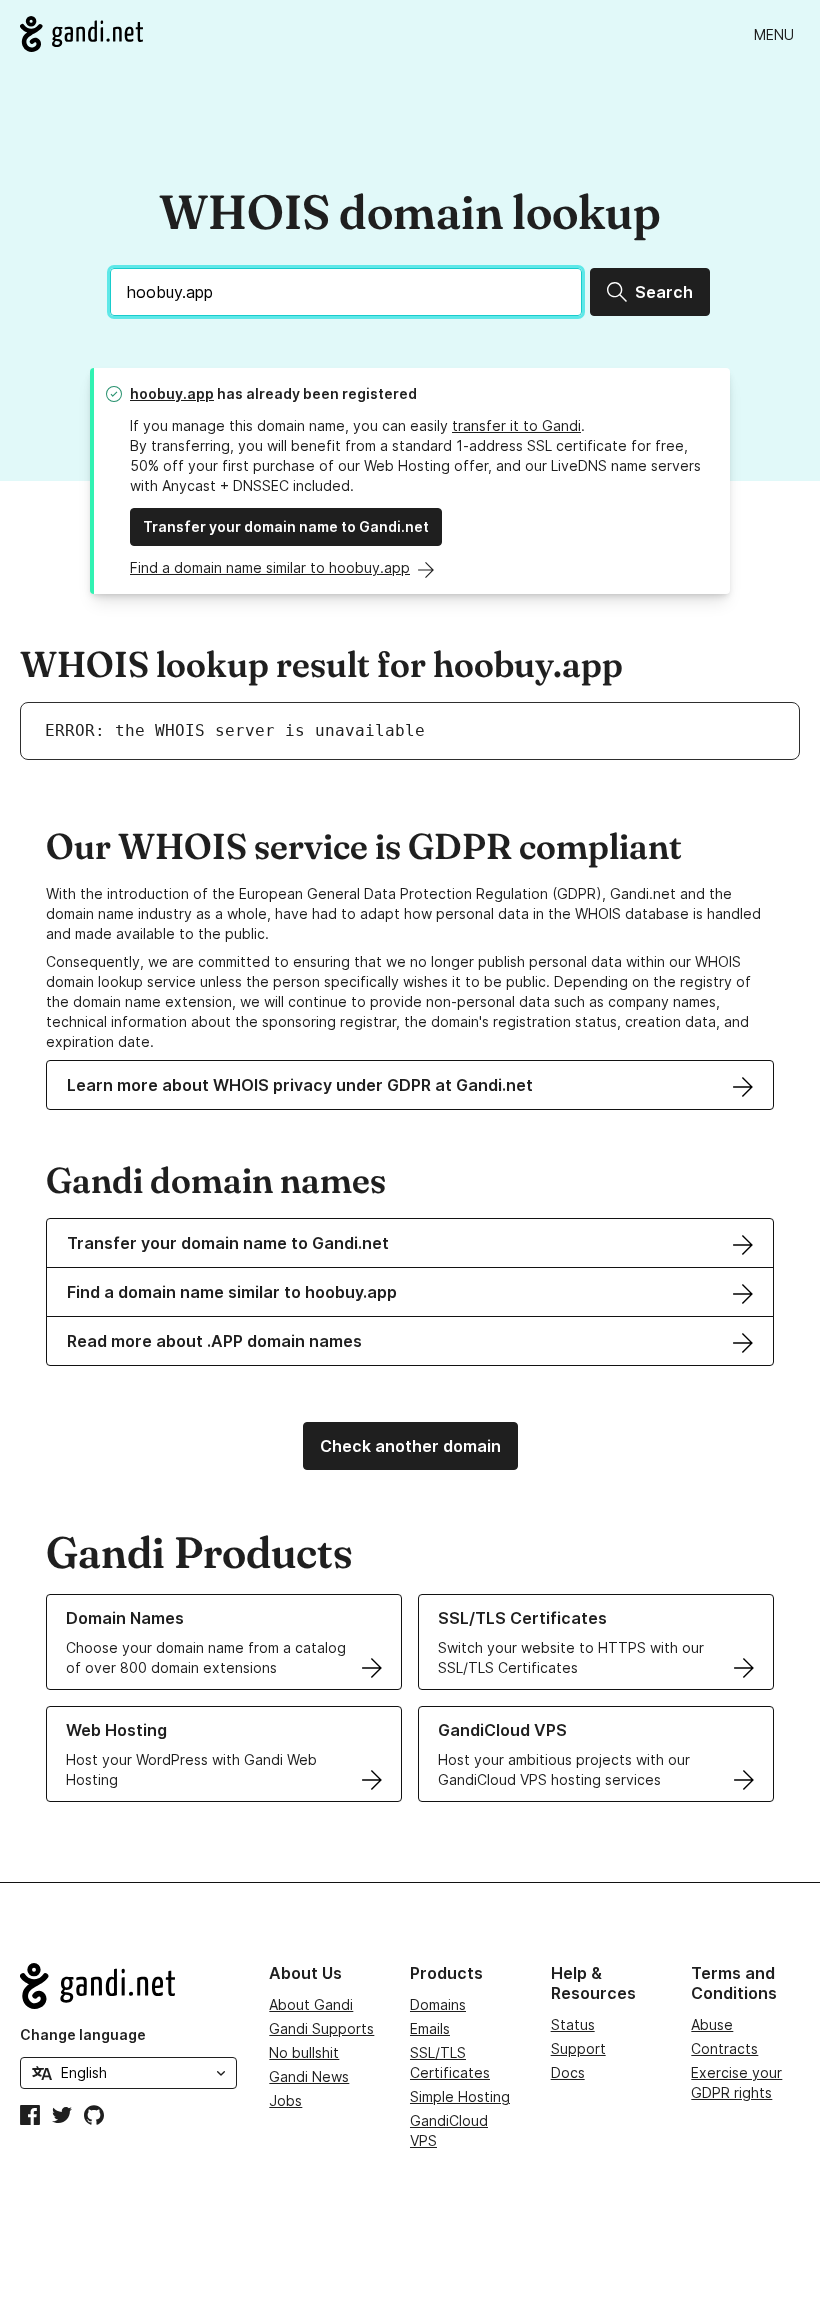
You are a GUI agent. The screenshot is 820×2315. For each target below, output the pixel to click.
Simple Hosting (460, 2096)
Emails (430, 2028)
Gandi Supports (321, 2028)
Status (573, 2024)
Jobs (285, 2100)
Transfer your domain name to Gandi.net (286, 526)
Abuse (712, 2024)
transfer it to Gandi (516, 425)
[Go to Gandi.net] (81, 34)
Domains (438, 2004)
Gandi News (309, 2076)
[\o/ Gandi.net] (128, 1986)
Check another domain (410, 1446)
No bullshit (304, 2052)
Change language (83, 2034)
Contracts (724, 2048)
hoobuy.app (172, 393)
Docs (568, 2072)
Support (578, 2048)
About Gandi (311, 2004)
